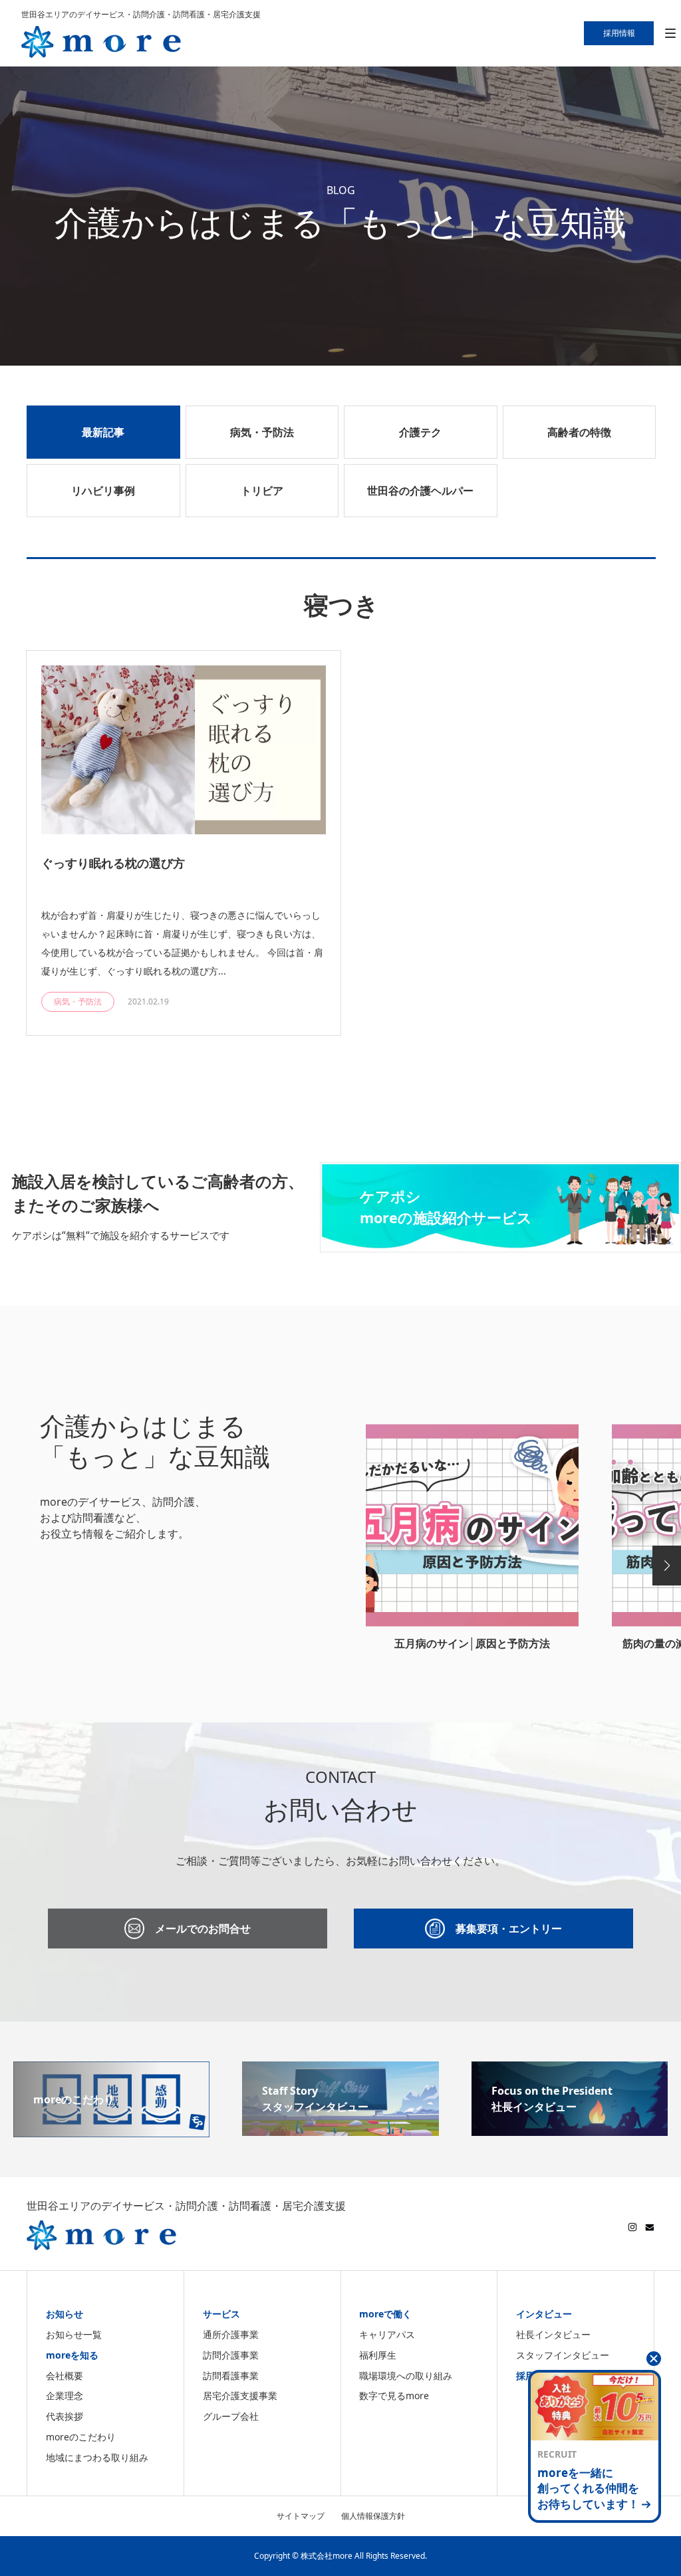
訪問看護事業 (231, 2376)
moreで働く (385, 2314)
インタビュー (544, 2314)
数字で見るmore (394, 2396)
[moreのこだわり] (111, 2129)
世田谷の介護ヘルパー (420, 491)
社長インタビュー (553, 2334)
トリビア (262, 491)
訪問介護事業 (231, 2355)
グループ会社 (231, 2416)
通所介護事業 (231, 2334)
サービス (221, 2314)
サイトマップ (301, 2516)
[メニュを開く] (670, 34)
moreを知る (72, 2355)
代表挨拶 (65, 2416)
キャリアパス (387, 2334)
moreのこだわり (81, 2437)
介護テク (420, 432)
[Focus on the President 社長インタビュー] (570, 2128)
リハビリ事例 (103, 491)
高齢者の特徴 (579, 432)
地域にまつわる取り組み (97, 2457)
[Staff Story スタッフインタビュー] (340, 2128)
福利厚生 (378, 2355)
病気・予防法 (262, 432)
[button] (667, 1566)
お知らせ (65, 2314)
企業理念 (65, 2396)
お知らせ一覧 (74, 2334)
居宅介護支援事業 (240, 2396)
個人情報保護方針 (373, 2516)
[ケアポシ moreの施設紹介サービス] (500, 1244)
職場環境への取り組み (406, 2376)
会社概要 (65, 2376)
